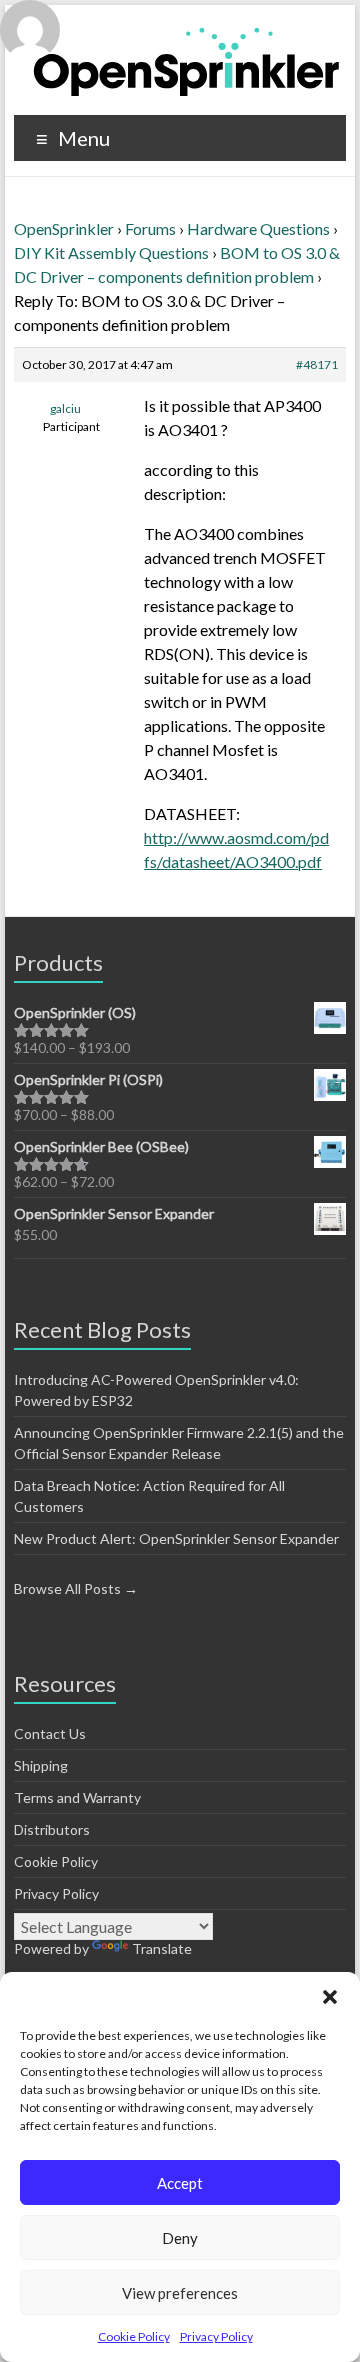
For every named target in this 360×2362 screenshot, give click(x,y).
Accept (180, 2183)
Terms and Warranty (77, 1797)
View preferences (180, 2293)
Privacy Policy (216, 2336)
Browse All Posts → (76, 1588)
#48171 (317, 364)
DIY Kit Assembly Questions (111, 252)
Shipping (41, 1765)
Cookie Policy (134, 2336)
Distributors (52, 1829)
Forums (150, 228)
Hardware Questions (258, 228)
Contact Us (50, 1733)
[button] (330, 1997)
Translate (162, 1948)
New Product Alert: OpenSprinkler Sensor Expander (176, 1538)
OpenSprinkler (64, 228)
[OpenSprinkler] (186, 60)
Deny (180, 2238)
